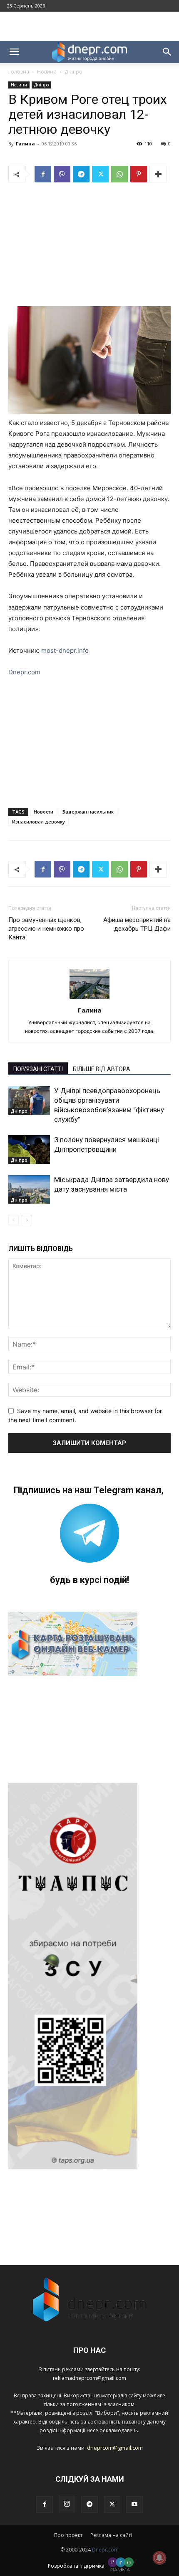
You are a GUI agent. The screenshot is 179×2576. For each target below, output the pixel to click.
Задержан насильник (88, 812)
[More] (158, 174)
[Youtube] (134, 2505)
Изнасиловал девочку (39, 822)
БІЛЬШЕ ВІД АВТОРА (102, 1069)
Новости (44, 812)
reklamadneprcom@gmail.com (89, 2378)
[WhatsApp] (119, 174)
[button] (14, 52)
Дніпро (73, 72)
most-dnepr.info (65, 650)
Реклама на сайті (111, 2535)
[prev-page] (14, 1220)
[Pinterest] (139, 174)
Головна (19, 72)
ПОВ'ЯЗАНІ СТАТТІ (38, 1069)
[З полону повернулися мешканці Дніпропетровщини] (29, 1149)
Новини (47, 72)
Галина (25, 144)
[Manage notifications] (159, 2558)
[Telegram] (81, 174)
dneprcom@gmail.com (115, 2448)
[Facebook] (43, 174)
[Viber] (62, 174)
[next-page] (27, 1220)
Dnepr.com (24, 672)
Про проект (68, 2535)
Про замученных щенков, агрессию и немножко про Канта (46, 929)
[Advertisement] (89, 26)
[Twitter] (100, 174)
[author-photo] (89, 999)
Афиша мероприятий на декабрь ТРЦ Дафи (137, 924)
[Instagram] (67, 2504)
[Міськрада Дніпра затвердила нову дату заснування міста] (29, 1189)
